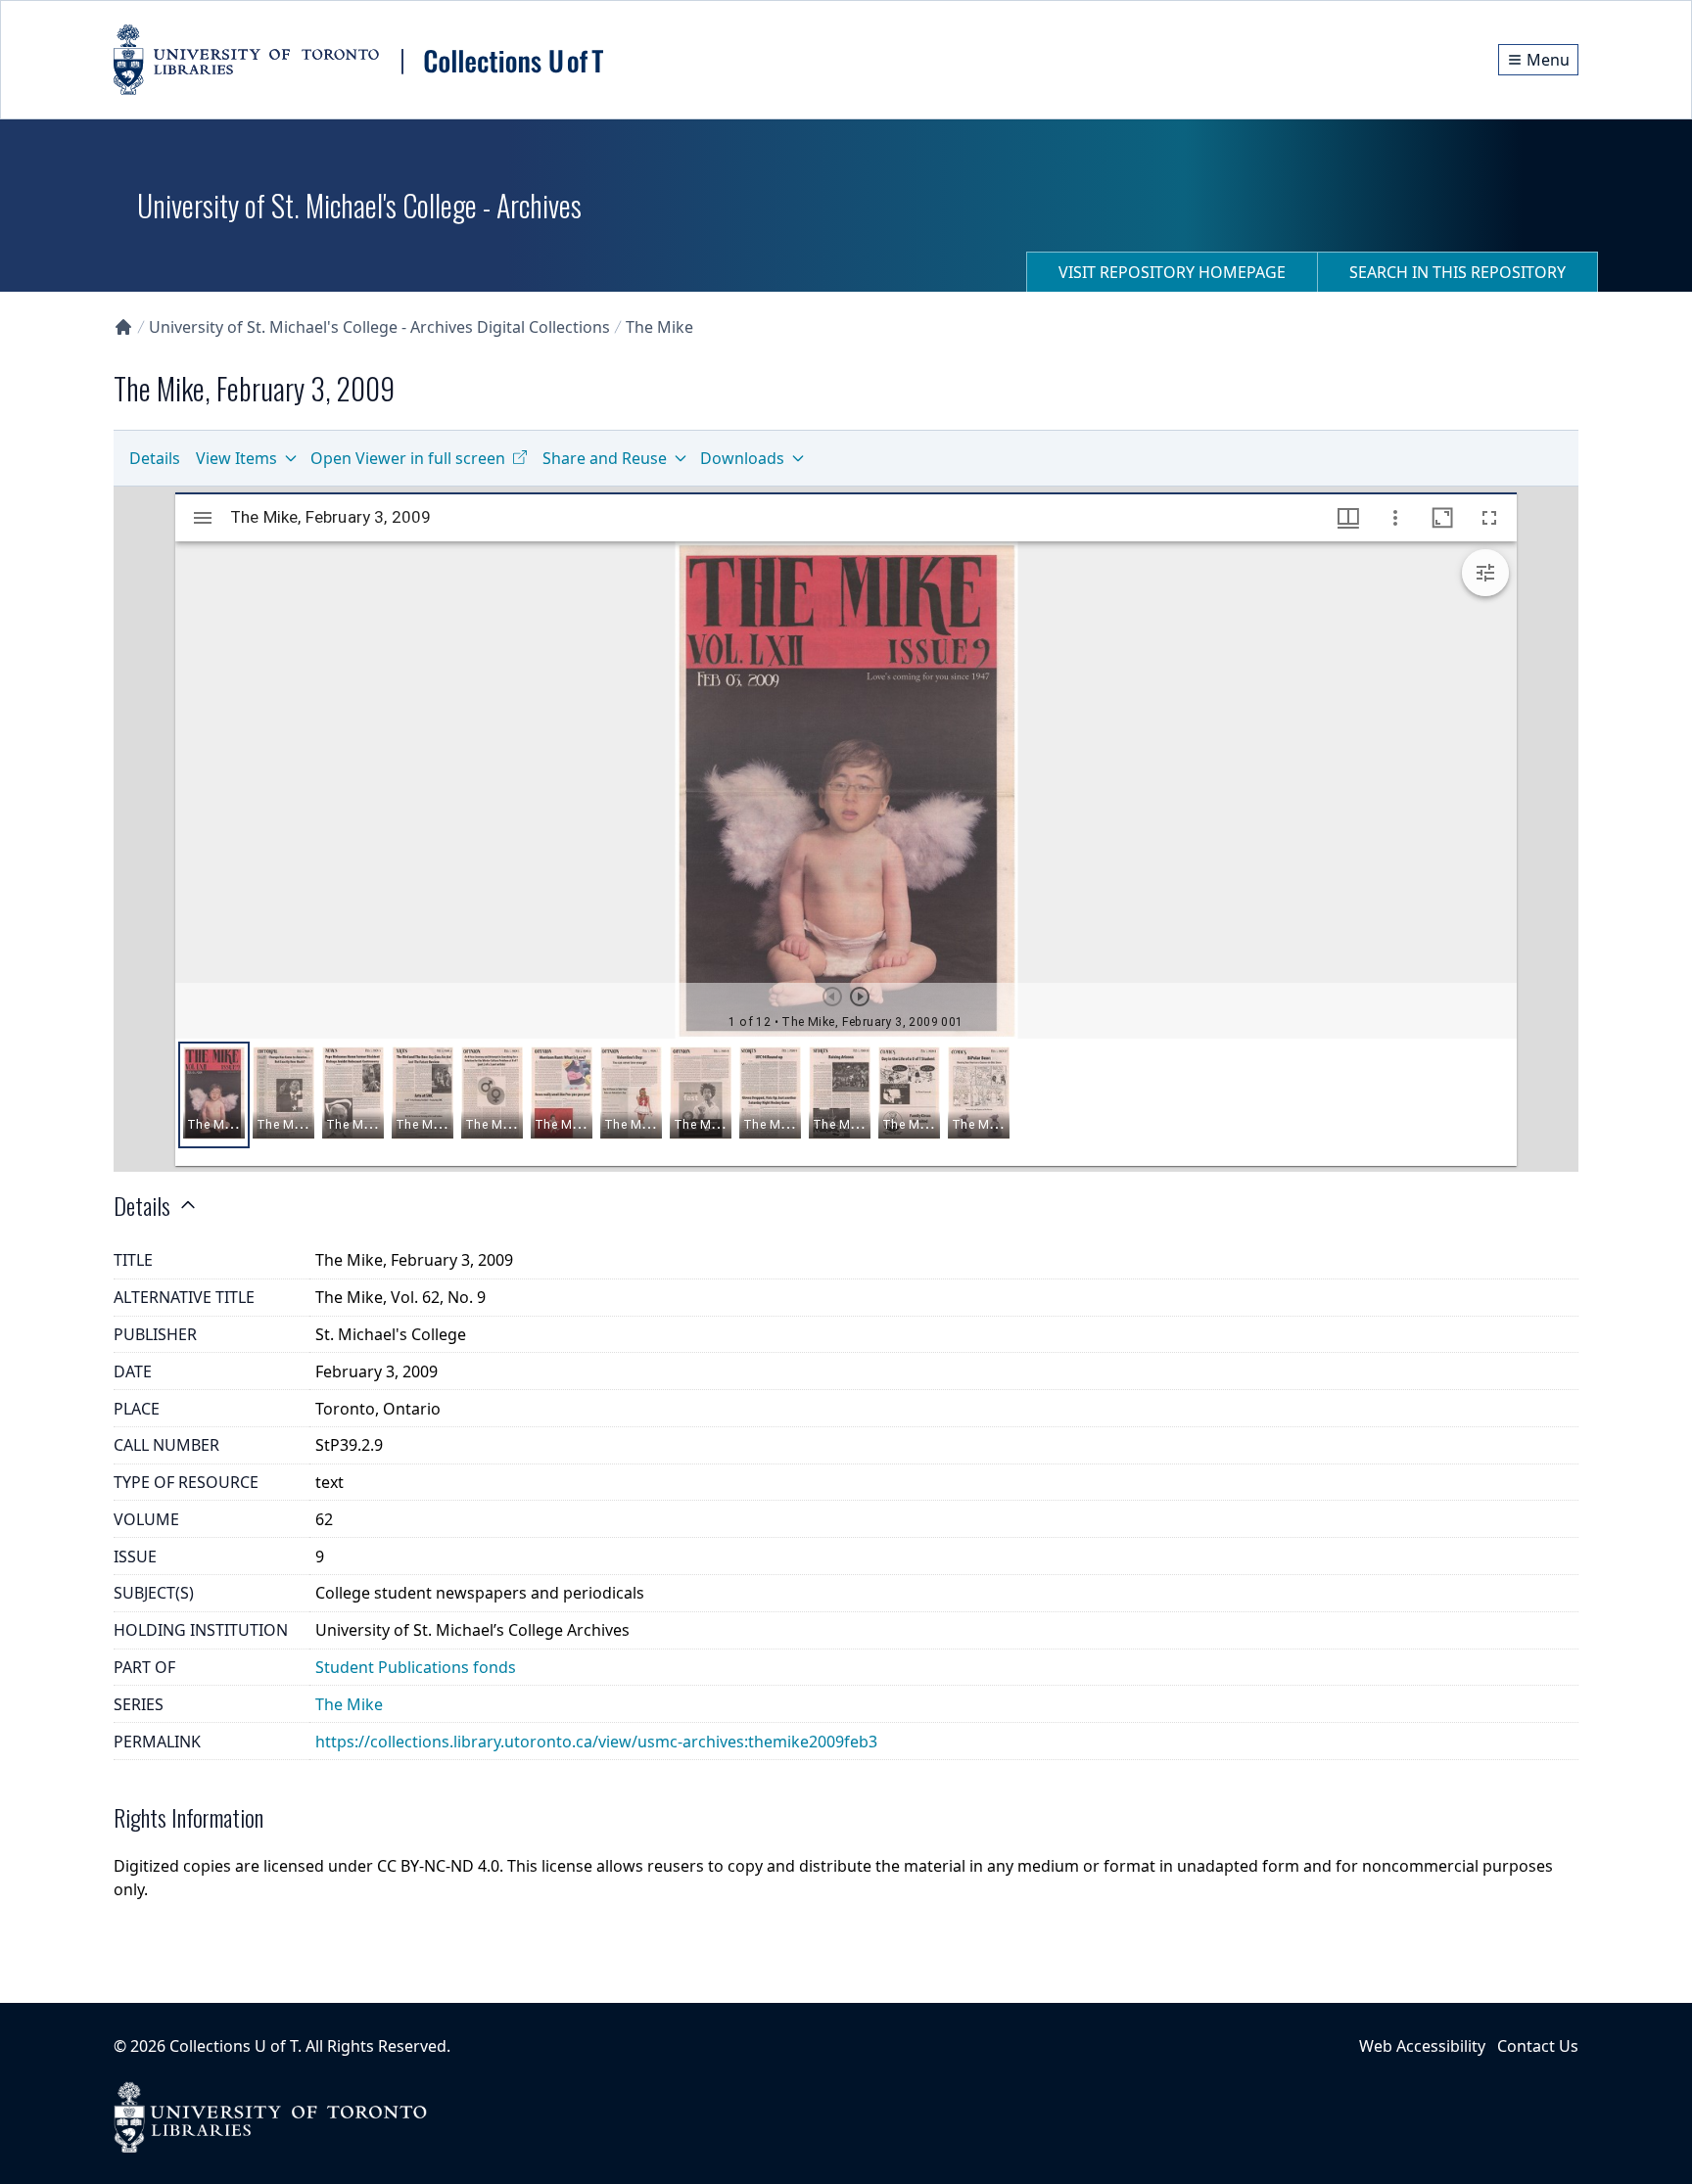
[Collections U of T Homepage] (123, 327)
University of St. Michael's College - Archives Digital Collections (379, 327)
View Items (236, 458)
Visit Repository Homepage (1172, 272)
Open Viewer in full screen (408, 458)
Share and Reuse (605, 458)
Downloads (742, 458)
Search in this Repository (1457, 272)
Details (155, 458)
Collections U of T (234, 2046)
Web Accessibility (1422, 2046)
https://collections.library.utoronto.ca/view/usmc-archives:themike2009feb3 (596, 1742)
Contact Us (1538, 2046)
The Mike (659, 327)
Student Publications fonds (416, 1667)
